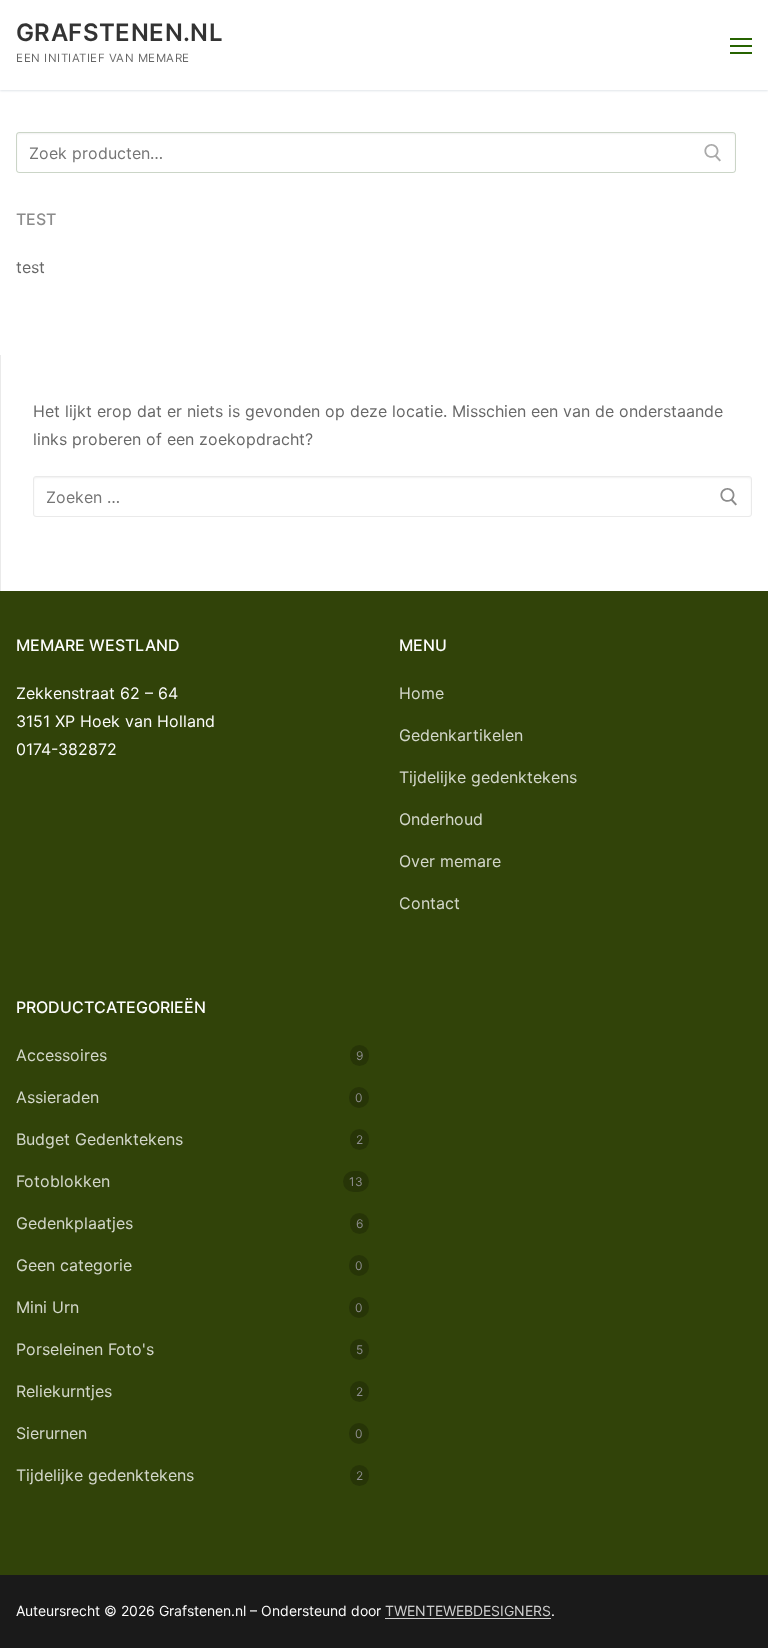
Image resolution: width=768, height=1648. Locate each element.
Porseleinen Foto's (85, 1349)
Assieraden (57, 1097)
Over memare (450, 861)
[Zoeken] (713, 153)
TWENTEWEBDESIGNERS (468, 1610)
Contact (429, 903)
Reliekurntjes (64, 1391)
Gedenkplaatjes (74, 1223)
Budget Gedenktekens (99, 1139)
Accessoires (61, 1055)
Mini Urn (47, 1307)
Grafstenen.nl (119, 32)
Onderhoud (441, 819)
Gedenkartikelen (461, 735)
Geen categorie (74, 1265)
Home (421, 693)
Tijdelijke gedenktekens (488, 777)
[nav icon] (741, 45)
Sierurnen (51, 1433)
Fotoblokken (63, 1181)
